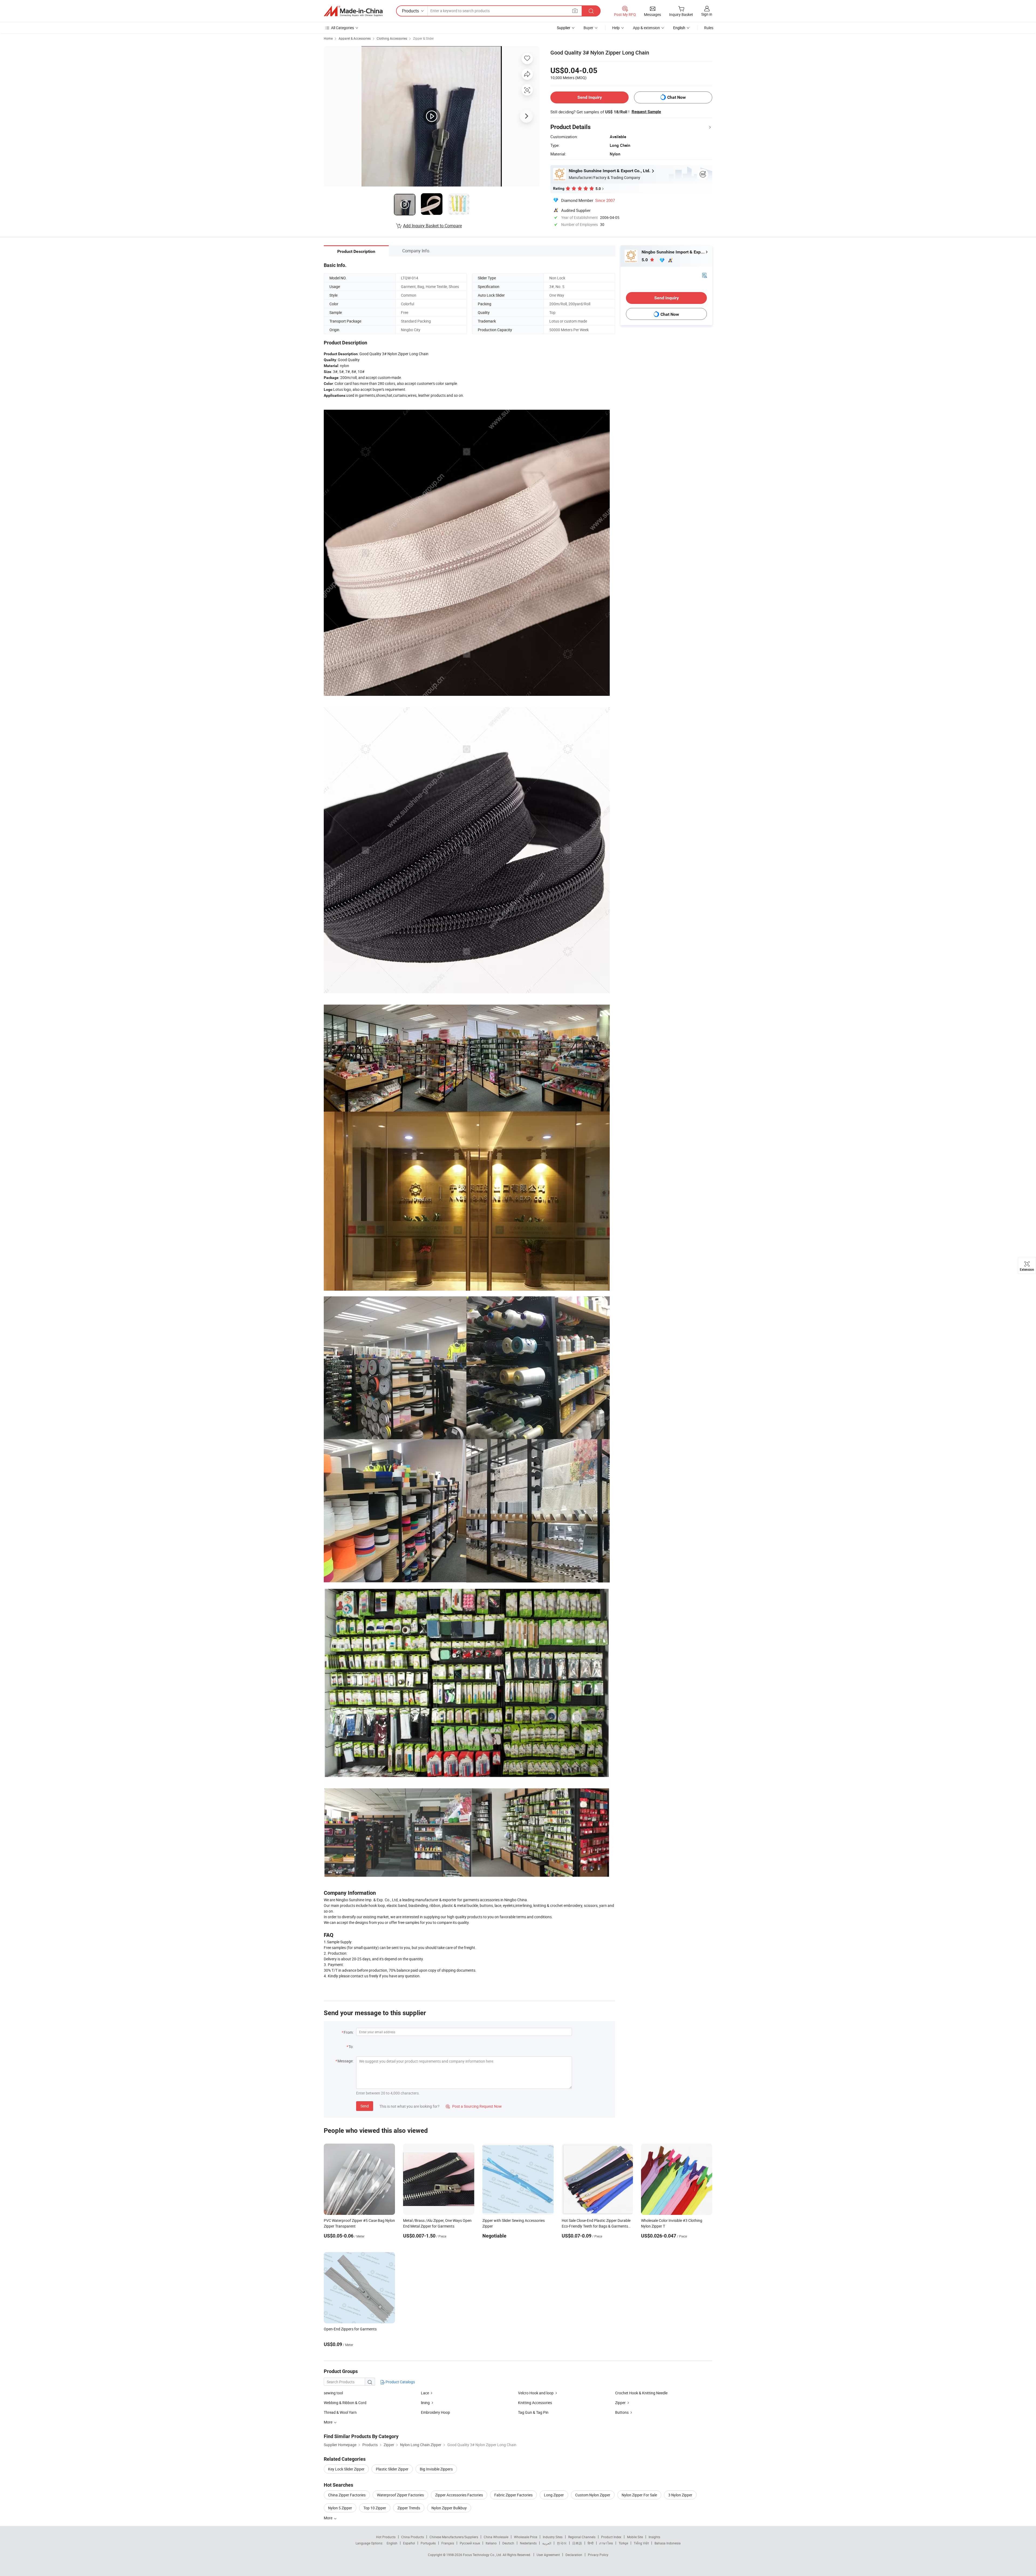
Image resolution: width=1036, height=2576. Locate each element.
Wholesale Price (526, 2537)
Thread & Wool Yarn (340, 2412)
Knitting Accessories (535, 2403)
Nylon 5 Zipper (340, 2508)
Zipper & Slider (423, 38)
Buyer (588, 28)
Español (409, 2543)
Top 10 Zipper (375, 2508)
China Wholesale (496, 2537)
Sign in (707, 14)
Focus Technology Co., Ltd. (483, 2555)
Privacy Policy (598, 2555)
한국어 (562, 2543)
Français (448, 2543)
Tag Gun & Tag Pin (533, 2412)
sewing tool (333, 2393)
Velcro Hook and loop (536, 2393)
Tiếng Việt (641, 2543)
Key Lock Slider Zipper (346, 2469)
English (392, 2543)
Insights (654, 2537)
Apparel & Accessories (355, 38)
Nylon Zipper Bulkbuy (449, 2508)
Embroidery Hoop (435, 2412)
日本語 (577, 2543)
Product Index (611, 2537)
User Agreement (548, 2555)
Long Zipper (554, 2495)
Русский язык (470, 2543)
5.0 (645, 260)
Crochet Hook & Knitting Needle (641, 2393)
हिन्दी (591, 2543)
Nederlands (528, 2543)
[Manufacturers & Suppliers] (353, 11)
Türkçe (623, 2543)
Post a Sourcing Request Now (474, 2106)
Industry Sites (553, 2537)
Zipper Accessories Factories (459, 2495)
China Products (413, 2537)
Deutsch (508, 2543)
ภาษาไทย (606, 2543)
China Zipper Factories (347, 2495)
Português (428, 2543)
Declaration (574, 2555)
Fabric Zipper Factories (513, 2495)
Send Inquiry (590, 97)
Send (365, 2106)
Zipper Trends (409, 2508)
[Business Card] (704, 275)
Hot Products (386, 2537)
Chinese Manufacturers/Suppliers (454, 2537)
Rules (709, 28)
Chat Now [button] (677, 97)
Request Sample (646, 112)
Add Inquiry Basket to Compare (432, 226)
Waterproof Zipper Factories (400, 2495)
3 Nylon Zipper (680, 2495)
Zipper (620, 2403)
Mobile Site (635, 2537)
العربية (547, 2543)
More (328, 2518)
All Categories (343, 28)
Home (328, 38)
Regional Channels (582, 2537)
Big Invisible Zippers (436, 2469)
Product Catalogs (400, 2382)
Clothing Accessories (392, 38)
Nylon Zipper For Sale (639, 2495)
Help (616, 28)
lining (425, 2403)
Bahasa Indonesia (668, 2543)
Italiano (491, 2543)
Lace (425, 2393)
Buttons (622, 2412)
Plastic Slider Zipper (392, 2469)
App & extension (646, 28)
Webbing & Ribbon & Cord (345, 2403)
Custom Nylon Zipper (593, 2495)
